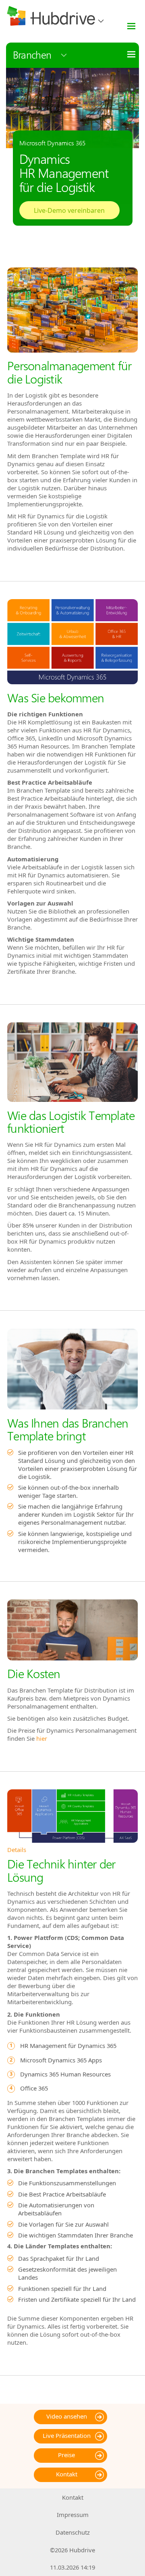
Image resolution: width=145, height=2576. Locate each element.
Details (17, 1850)
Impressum (73, 2515)
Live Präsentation (67, 2435)
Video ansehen (67, 2416)
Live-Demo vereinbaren (69, 210)
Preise (66, 2455)
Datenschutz (73, 2532)
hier (42, 1738)
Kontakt (67, 2474)
